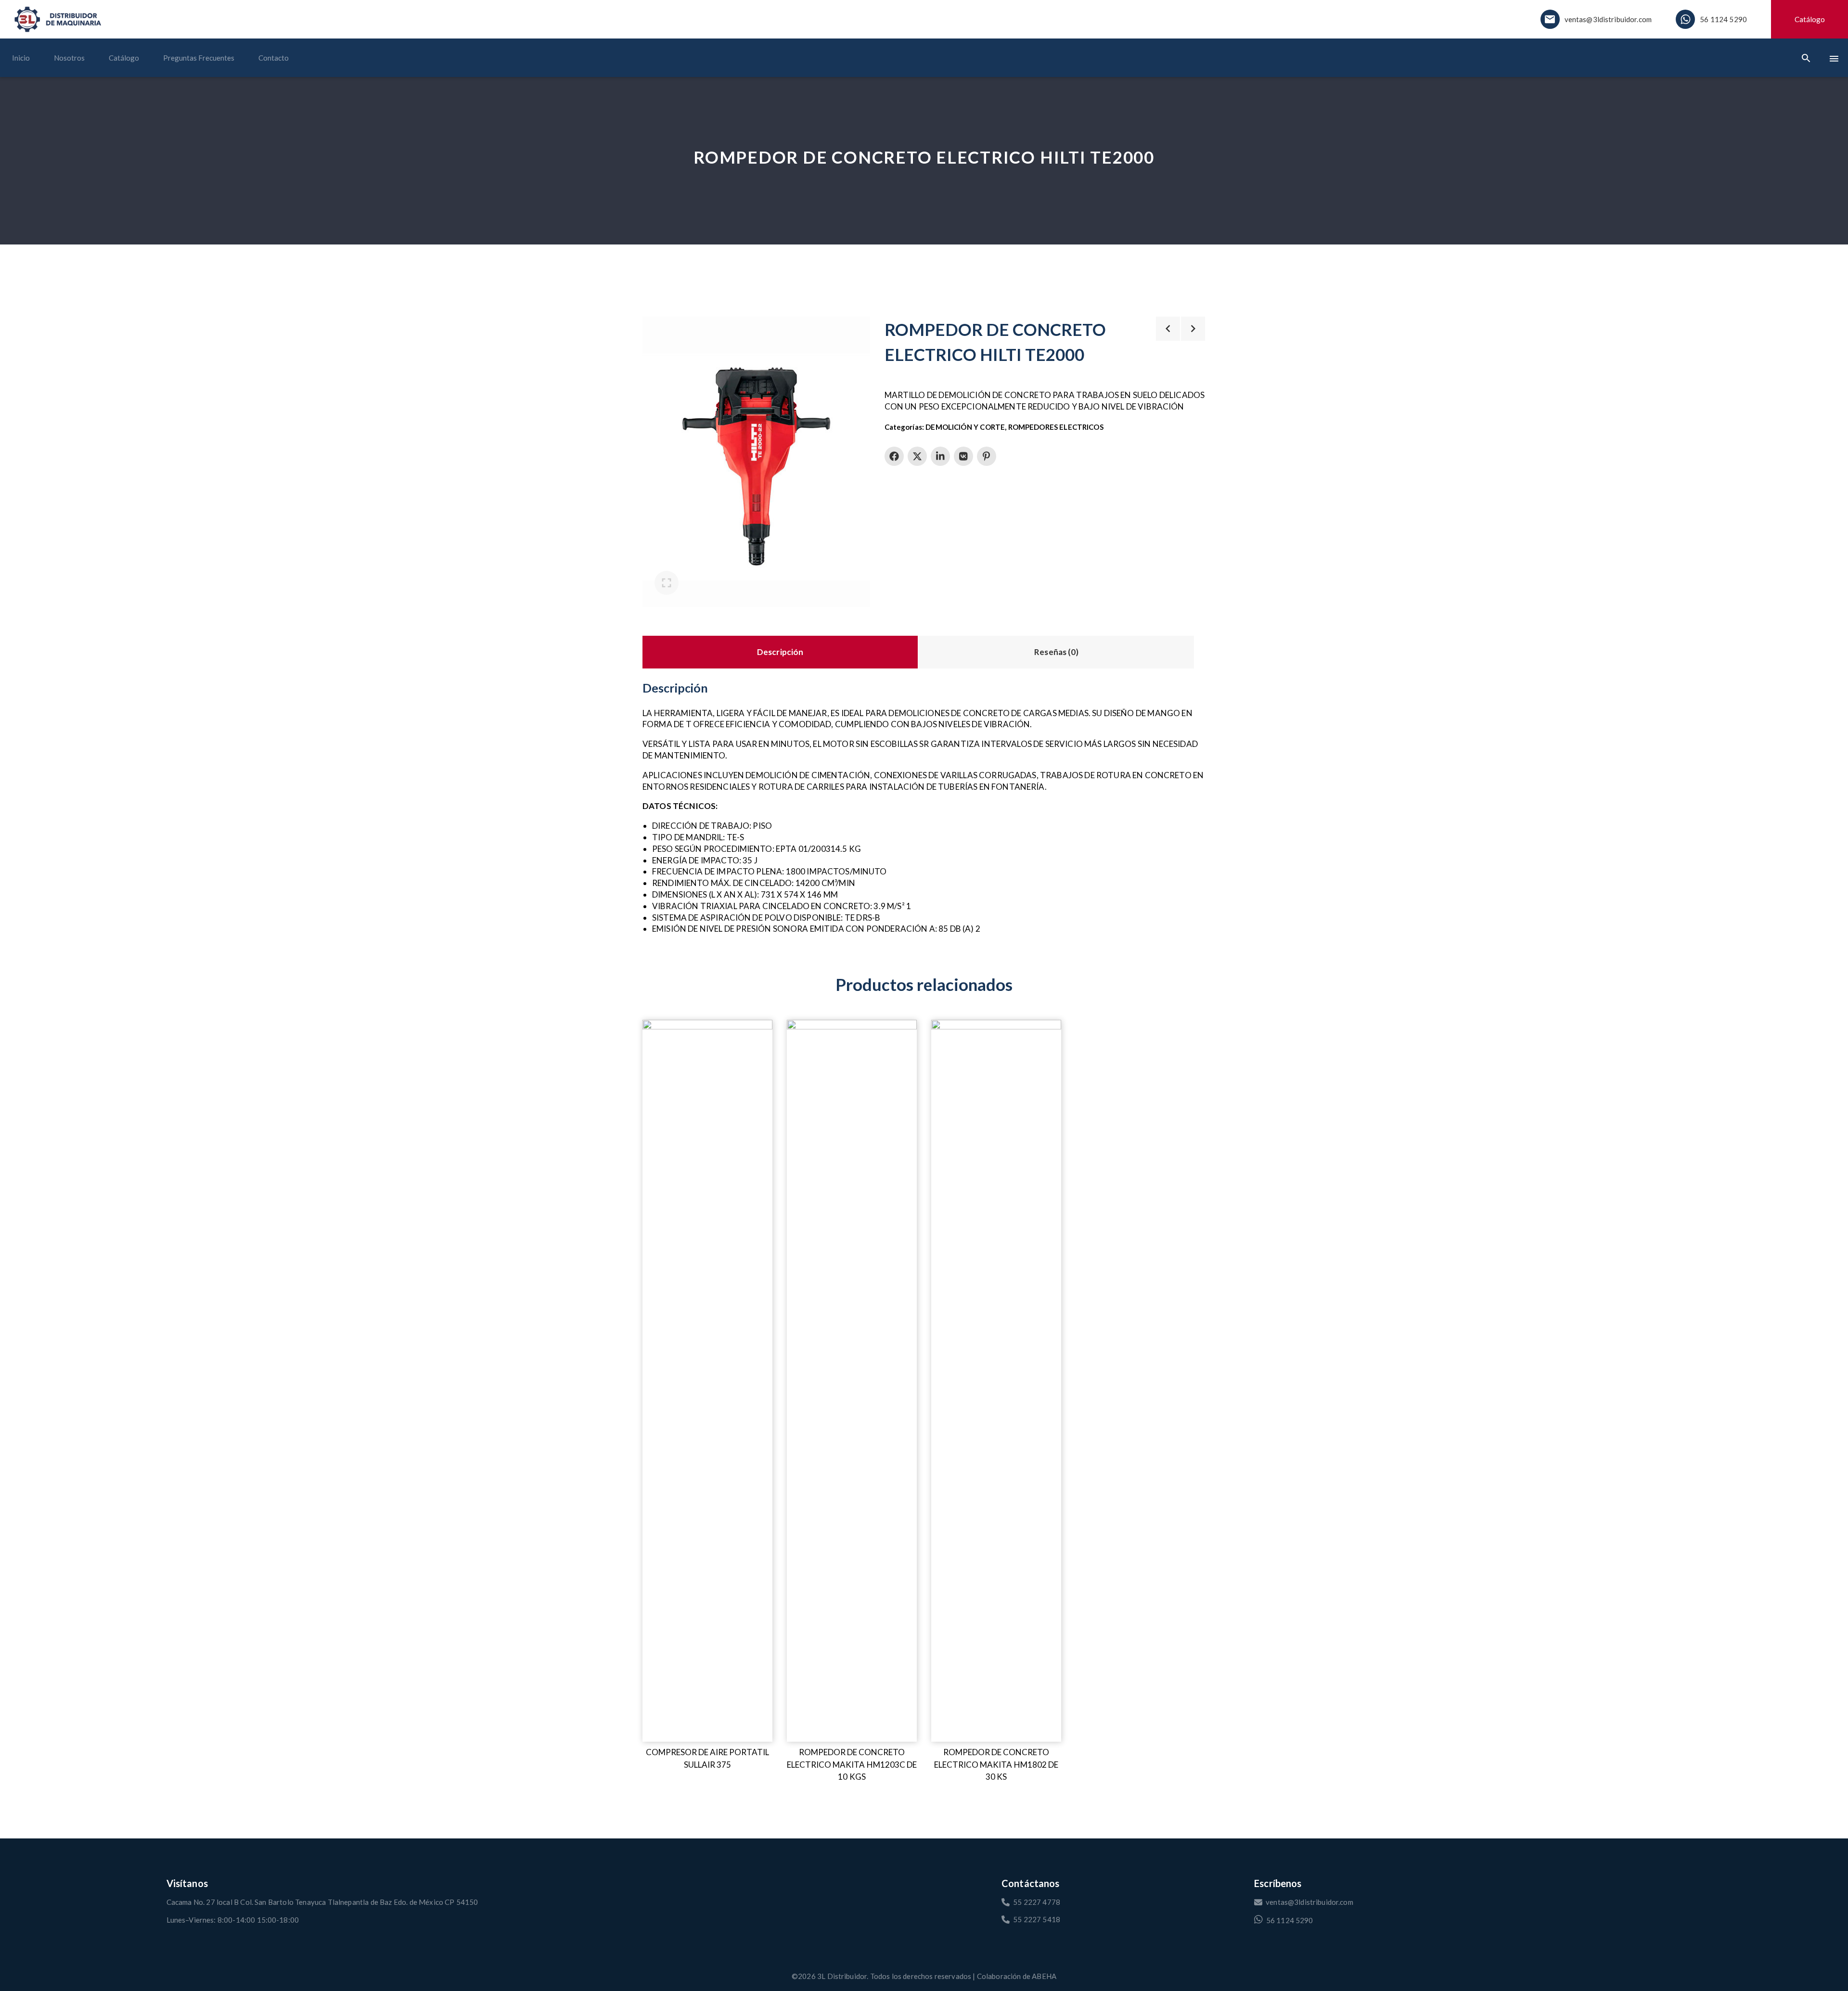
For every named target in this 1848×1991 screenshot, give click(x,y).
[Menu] (1834, 58)
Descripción (780, 652)
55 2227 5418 (1037, 1919)
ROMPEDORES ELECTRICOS (1056, 427)
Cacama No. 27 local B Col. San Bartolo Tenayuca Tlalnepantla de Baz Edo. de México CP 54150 (322, 1902)
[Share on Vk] (963, 456)
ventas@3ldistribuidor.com (1608, 19)
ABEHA (1044, 1976)
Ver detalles (663, 1027)
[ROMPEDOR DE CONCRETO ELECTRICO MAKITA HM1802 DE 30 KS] (996, 1381)
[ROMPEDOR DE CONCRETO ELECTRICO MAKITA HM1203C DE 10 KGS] (852, 1381)
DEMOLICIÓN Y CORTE (965, 427)
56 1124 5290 (1723, 19)
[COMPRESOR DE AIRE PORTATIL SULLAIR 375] (707, 1381)
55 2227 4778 (1037, 1902)
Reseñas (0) (1056, 652)
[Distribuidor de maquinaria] (58, 19)
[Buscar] (1806, 58)
